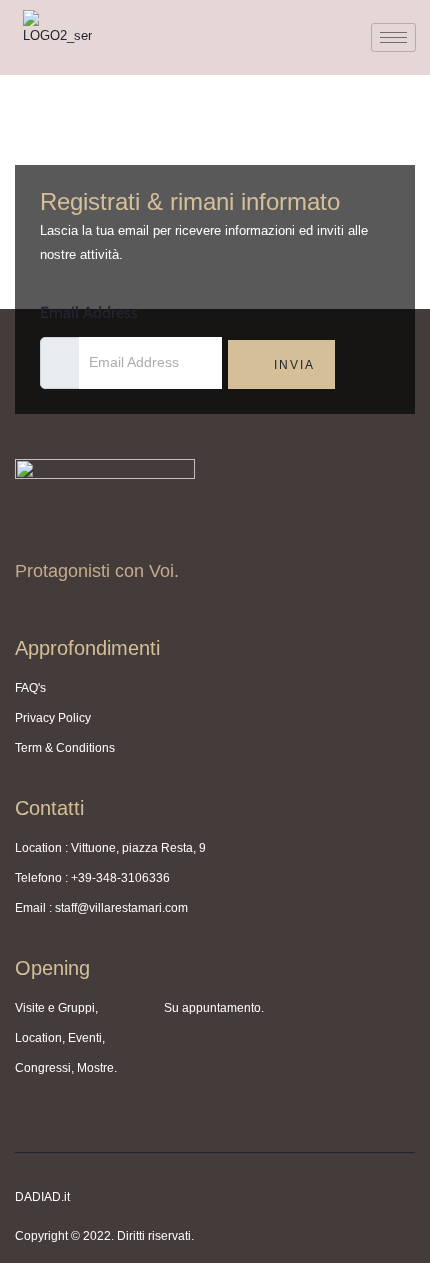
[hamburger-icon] (393, 37)
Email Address (89, 312)
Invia (292, 365)
